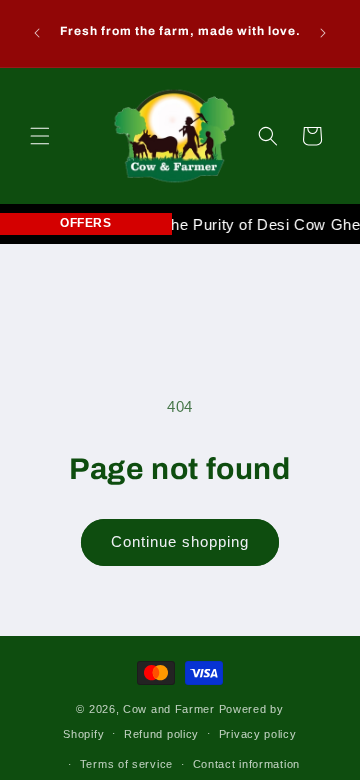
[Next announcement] (323, 33)
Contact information (246, 764)
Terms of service (126, 764)
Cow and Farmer (169, 709)
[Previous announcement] (37, 33)
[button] (40, 136)
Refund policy (161, 734)
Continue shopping (180, 541)
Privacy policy (258, 734)
